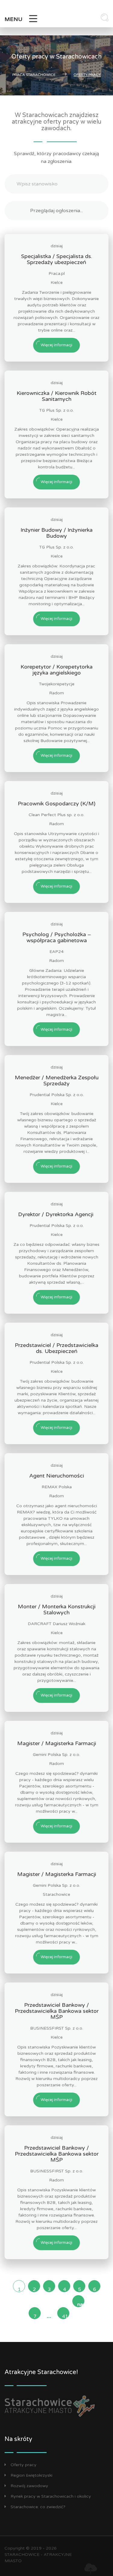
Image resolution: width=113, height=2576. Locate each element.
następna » (81, 2304)
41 (65, 2316)
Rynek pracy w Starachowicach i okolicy (51, 2496)
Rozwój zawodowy (29, 2486)
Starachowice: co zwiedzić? (38, 2507)
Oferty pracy (24, 2465)
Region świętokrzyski (31, 2475)
